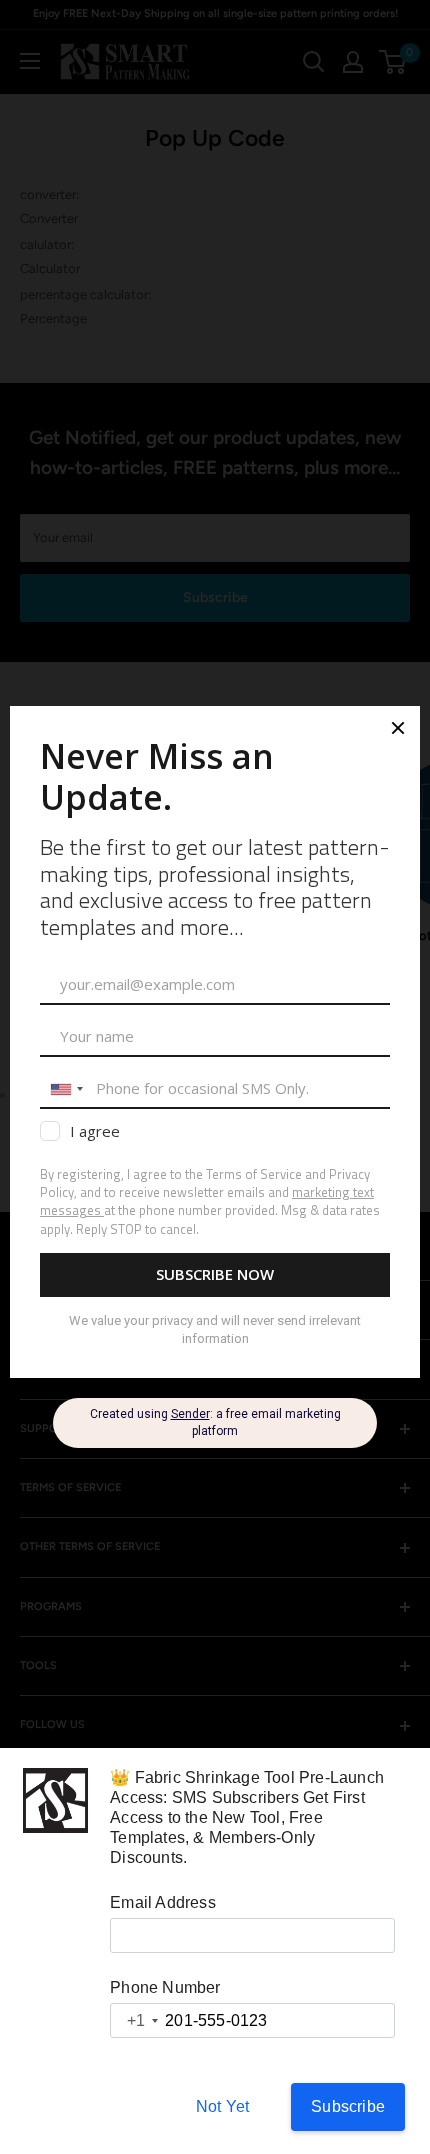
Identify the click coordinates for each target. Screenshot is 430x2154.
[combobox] (135, 2020)
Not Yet (222, 2106)
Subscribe (348, 2106)
